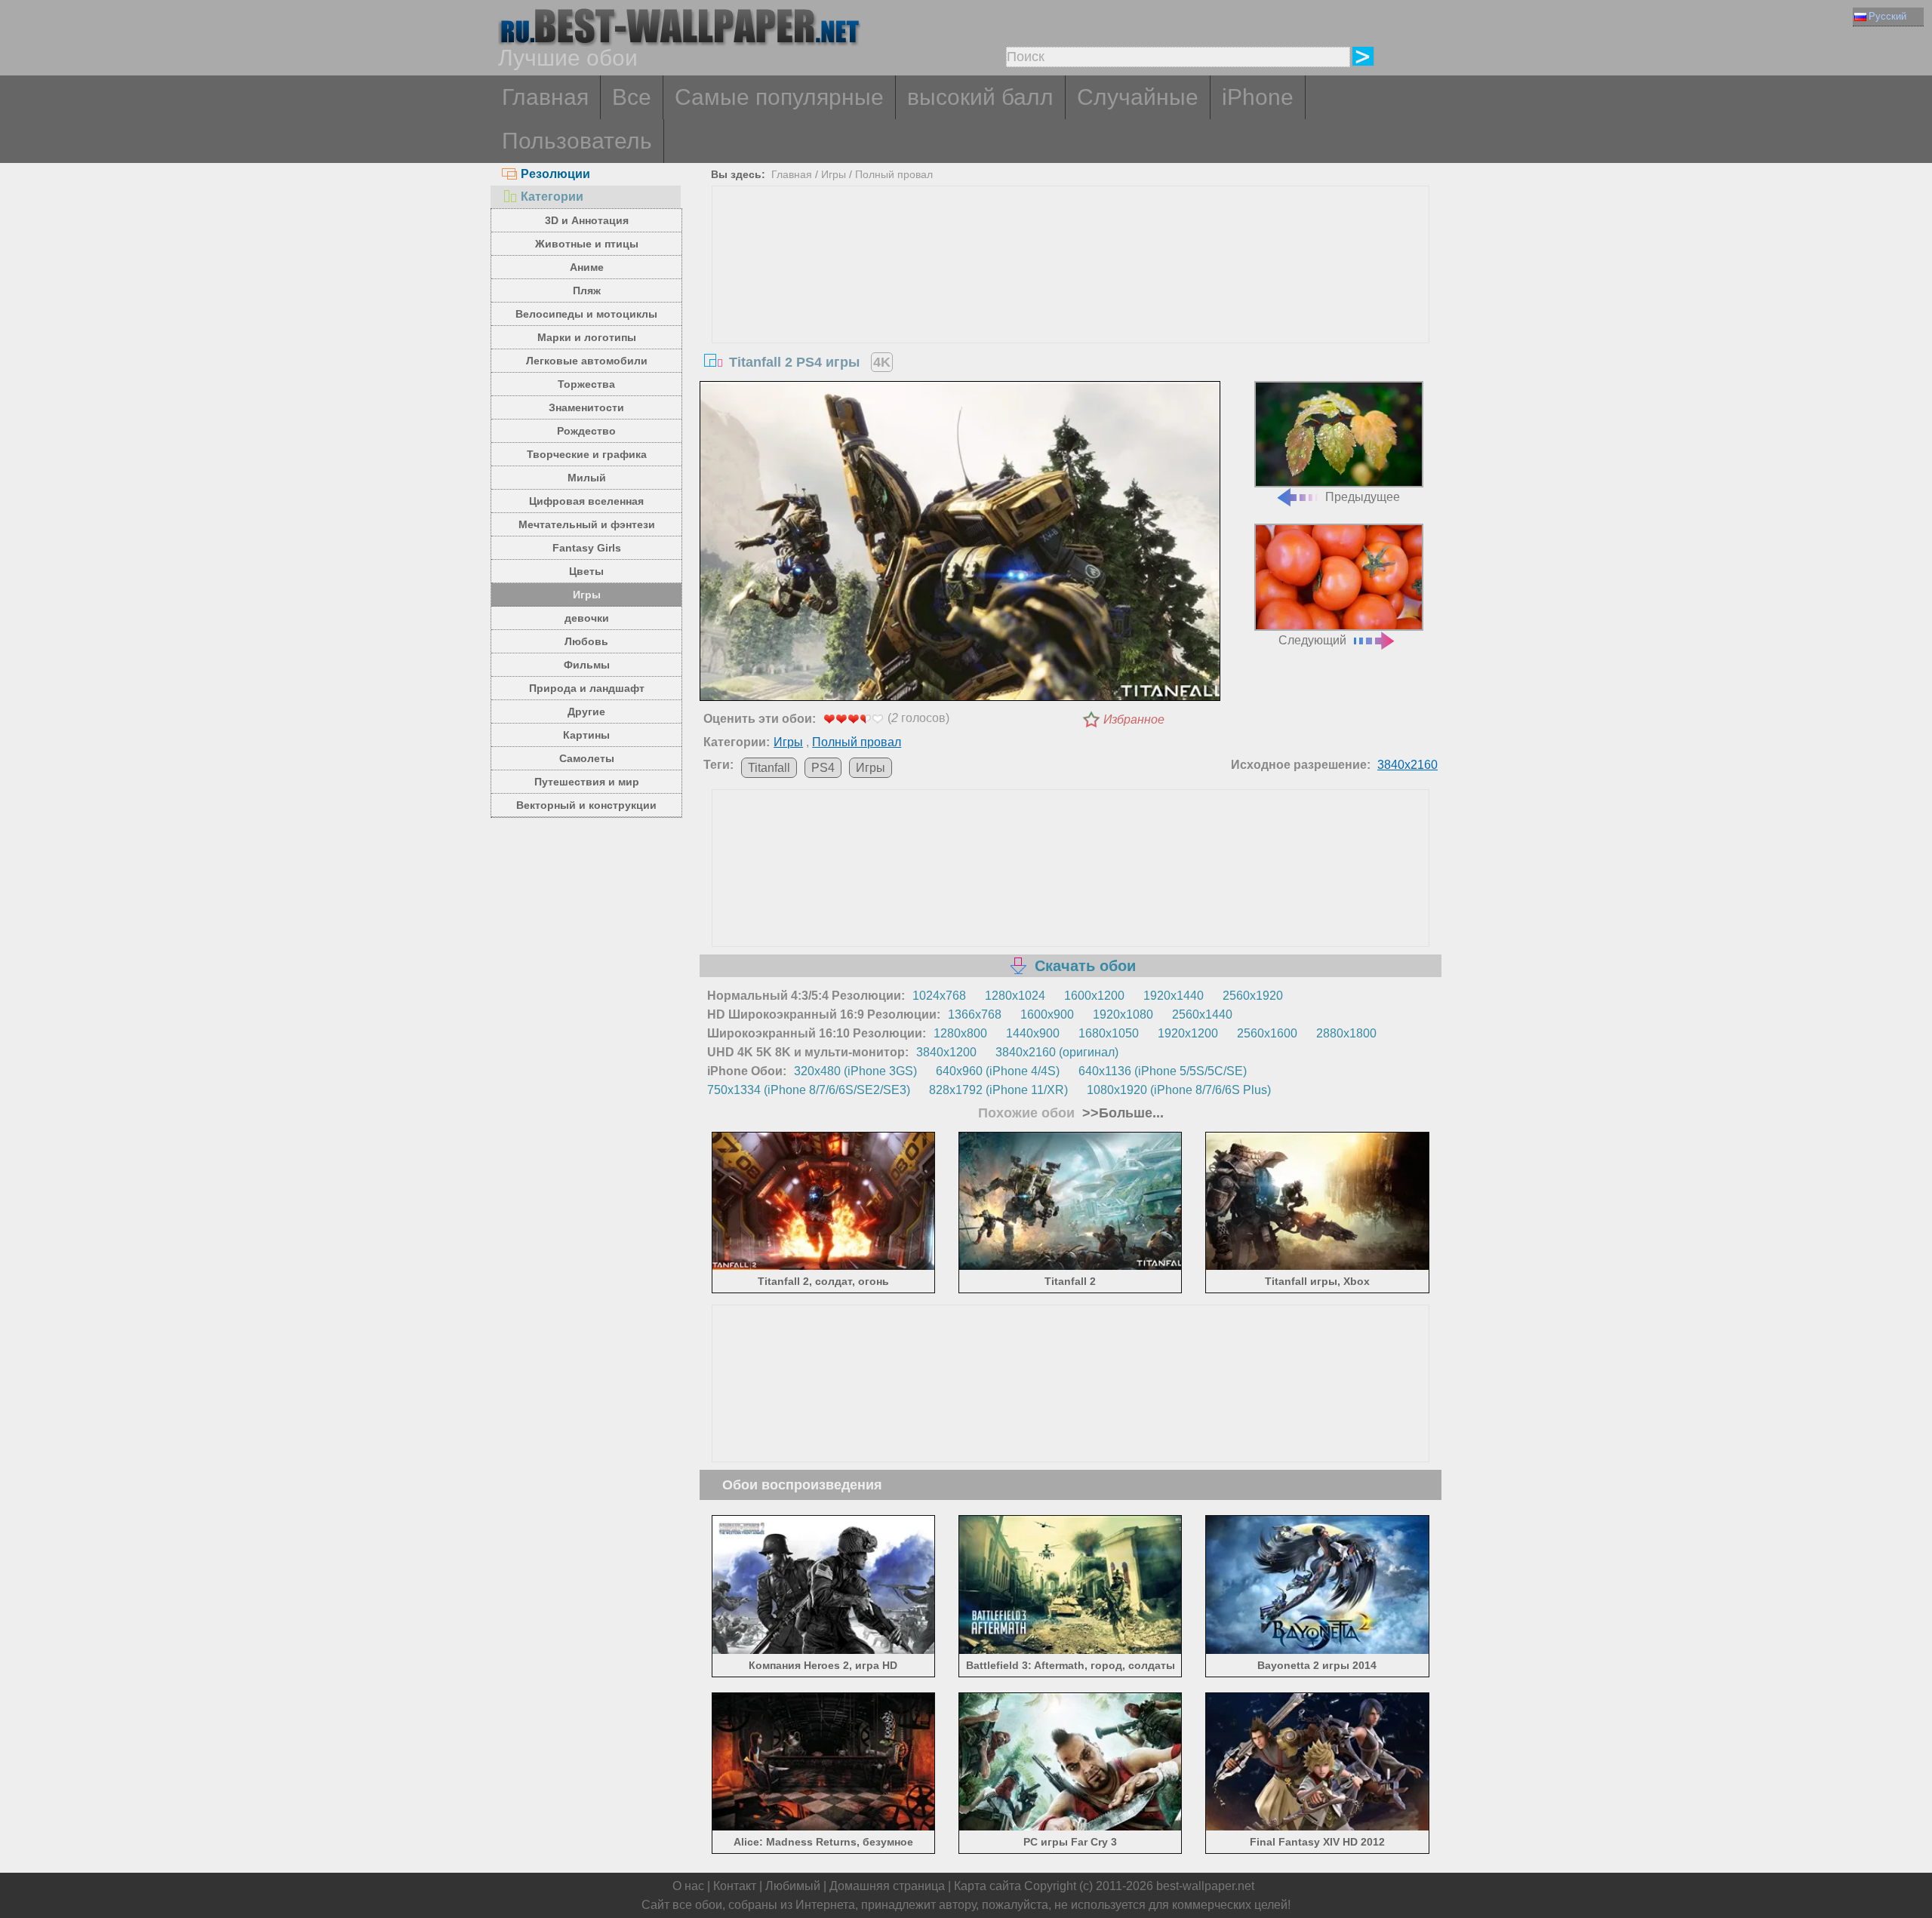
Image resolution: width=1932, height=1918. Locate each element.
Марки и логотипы (587, 337)
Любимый (793, 1886)
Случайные (1138, 97)
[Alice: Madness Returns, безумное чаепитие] (824, 1828)
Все (632, 97)
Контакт (735, 1886)
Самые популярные (779, 97)
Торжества (586, 384)
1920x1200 (1188, 1033)
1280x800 (960, 1033)
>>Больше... (1121, 1113)
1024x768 (939, 996)
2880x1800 (1346, 1033)
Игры (587, 595)
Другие (586, 712)
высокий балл (980, 97)
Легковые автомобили (587, 361)
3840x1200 (946, 1052)
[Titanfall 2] (1071, 1267)
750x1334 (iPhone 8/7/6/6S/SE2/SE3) (809, 1090)
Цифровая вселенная (586, 501)
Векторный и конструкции (586, 805)
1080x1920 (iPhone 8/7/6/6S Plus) (1179, 1090)
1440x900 (1033, 1033)
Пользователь (577, 141)
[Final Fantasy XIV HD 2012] (1317, 1828)
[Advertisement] (1071, 300)
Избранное (1134, 719)
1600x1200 (1094, 996)
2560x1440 (1202, 1014)
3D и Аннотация (587, 220)
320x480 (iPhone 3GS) (855, 1071)
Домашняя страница (887, 1886)
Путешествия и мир (587, 782)
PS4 (823, 768)
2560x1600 (1267, 1033)
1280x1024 (1015, 996)
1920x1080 (1123, 1014)
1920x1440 (1174, 996)
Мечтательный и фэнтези (587, 524)
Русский (1887, 16)
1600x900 (1047, 1014)
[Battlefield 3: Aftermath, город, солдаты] (1071, 1651)
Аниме (587, 267)
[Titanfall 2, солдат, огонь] (824, 1267)
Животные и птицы (587, 244)
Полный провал (894, 174)
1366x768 (975, 1014)
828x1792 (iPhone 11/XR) (998, 1090)
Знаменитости (586, 407)
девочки (587, 618)
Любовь (586, 641)
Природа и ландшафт (587, 688)
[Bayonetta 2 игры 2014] (1317, 1651)
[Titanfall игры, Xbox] (1317, 1267)
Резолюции (555, 174)
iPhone (1258, 97)
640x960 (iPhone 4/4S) (998, 1071)
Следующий (1312, 640)
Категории (552, 197)
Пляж (587, 290)
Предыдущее (1363, 497)
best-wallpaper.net (1205, 1886)
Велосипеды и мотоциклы (586, 314)
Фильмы (587, 665)
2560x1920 (1253, 996)
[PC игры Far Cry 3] (1071, 1828)
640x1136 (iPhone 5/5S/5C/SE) (1163, 1071)
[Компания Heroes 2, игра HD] (824, 1651)
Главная (545, 97)
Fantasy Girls (587, 548)
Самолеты (587, 758)
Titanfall (769, 768)
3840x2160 (1407, 765)
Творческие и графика (587, 454)
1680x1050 (1109, 1033)
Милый (587, 478)
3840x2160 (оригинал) (1057, 1052)
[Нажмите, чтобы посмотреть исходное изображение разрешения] (960, 544)
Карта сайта (988, 1886)
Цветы (586, 571)
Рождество (586, 431)
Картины (586, 735)
